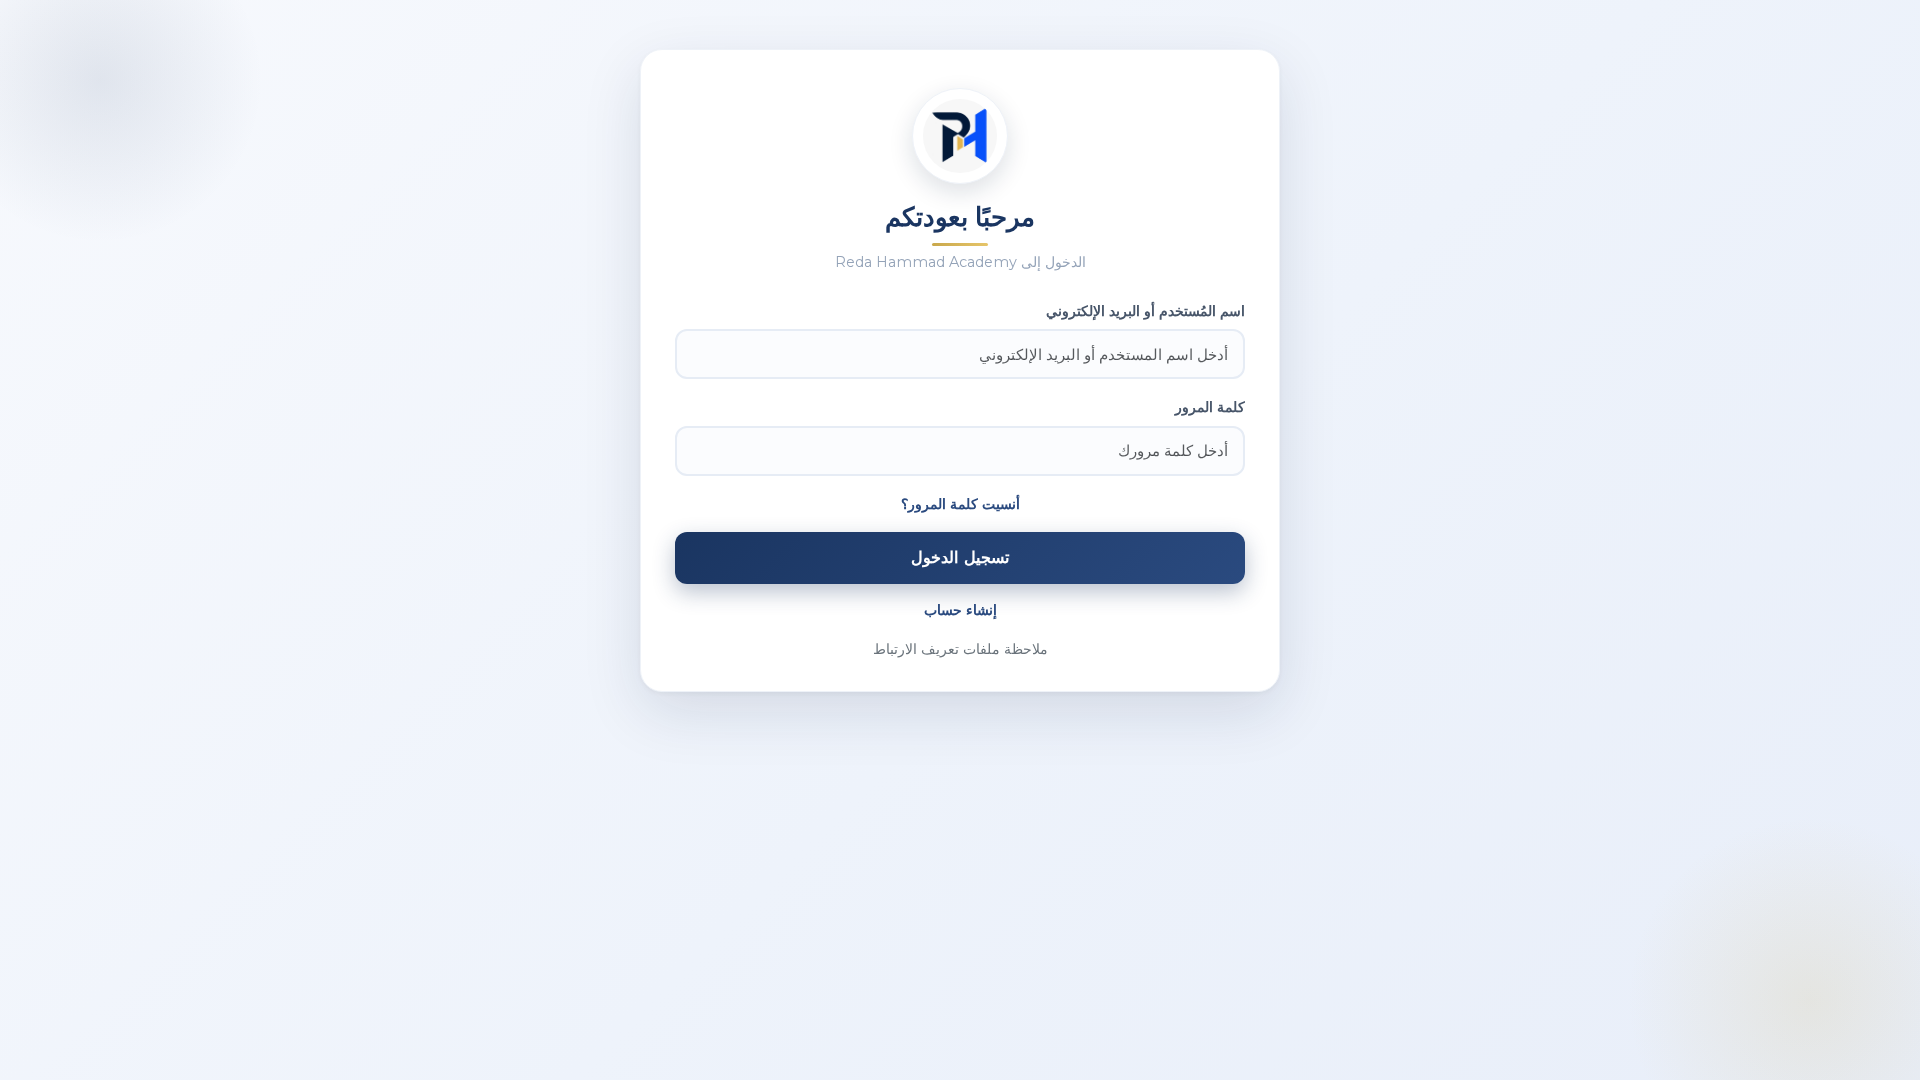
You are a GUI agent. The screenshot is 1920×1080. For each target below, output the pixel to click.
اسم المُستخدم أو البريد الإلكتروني (1145, 311)
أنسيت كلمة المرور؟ (960, 504)
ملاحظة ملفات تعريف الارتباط (960, 649)
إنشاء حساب (960, 610)
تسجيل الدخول (959, 557)
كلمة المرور (1210, 407)
